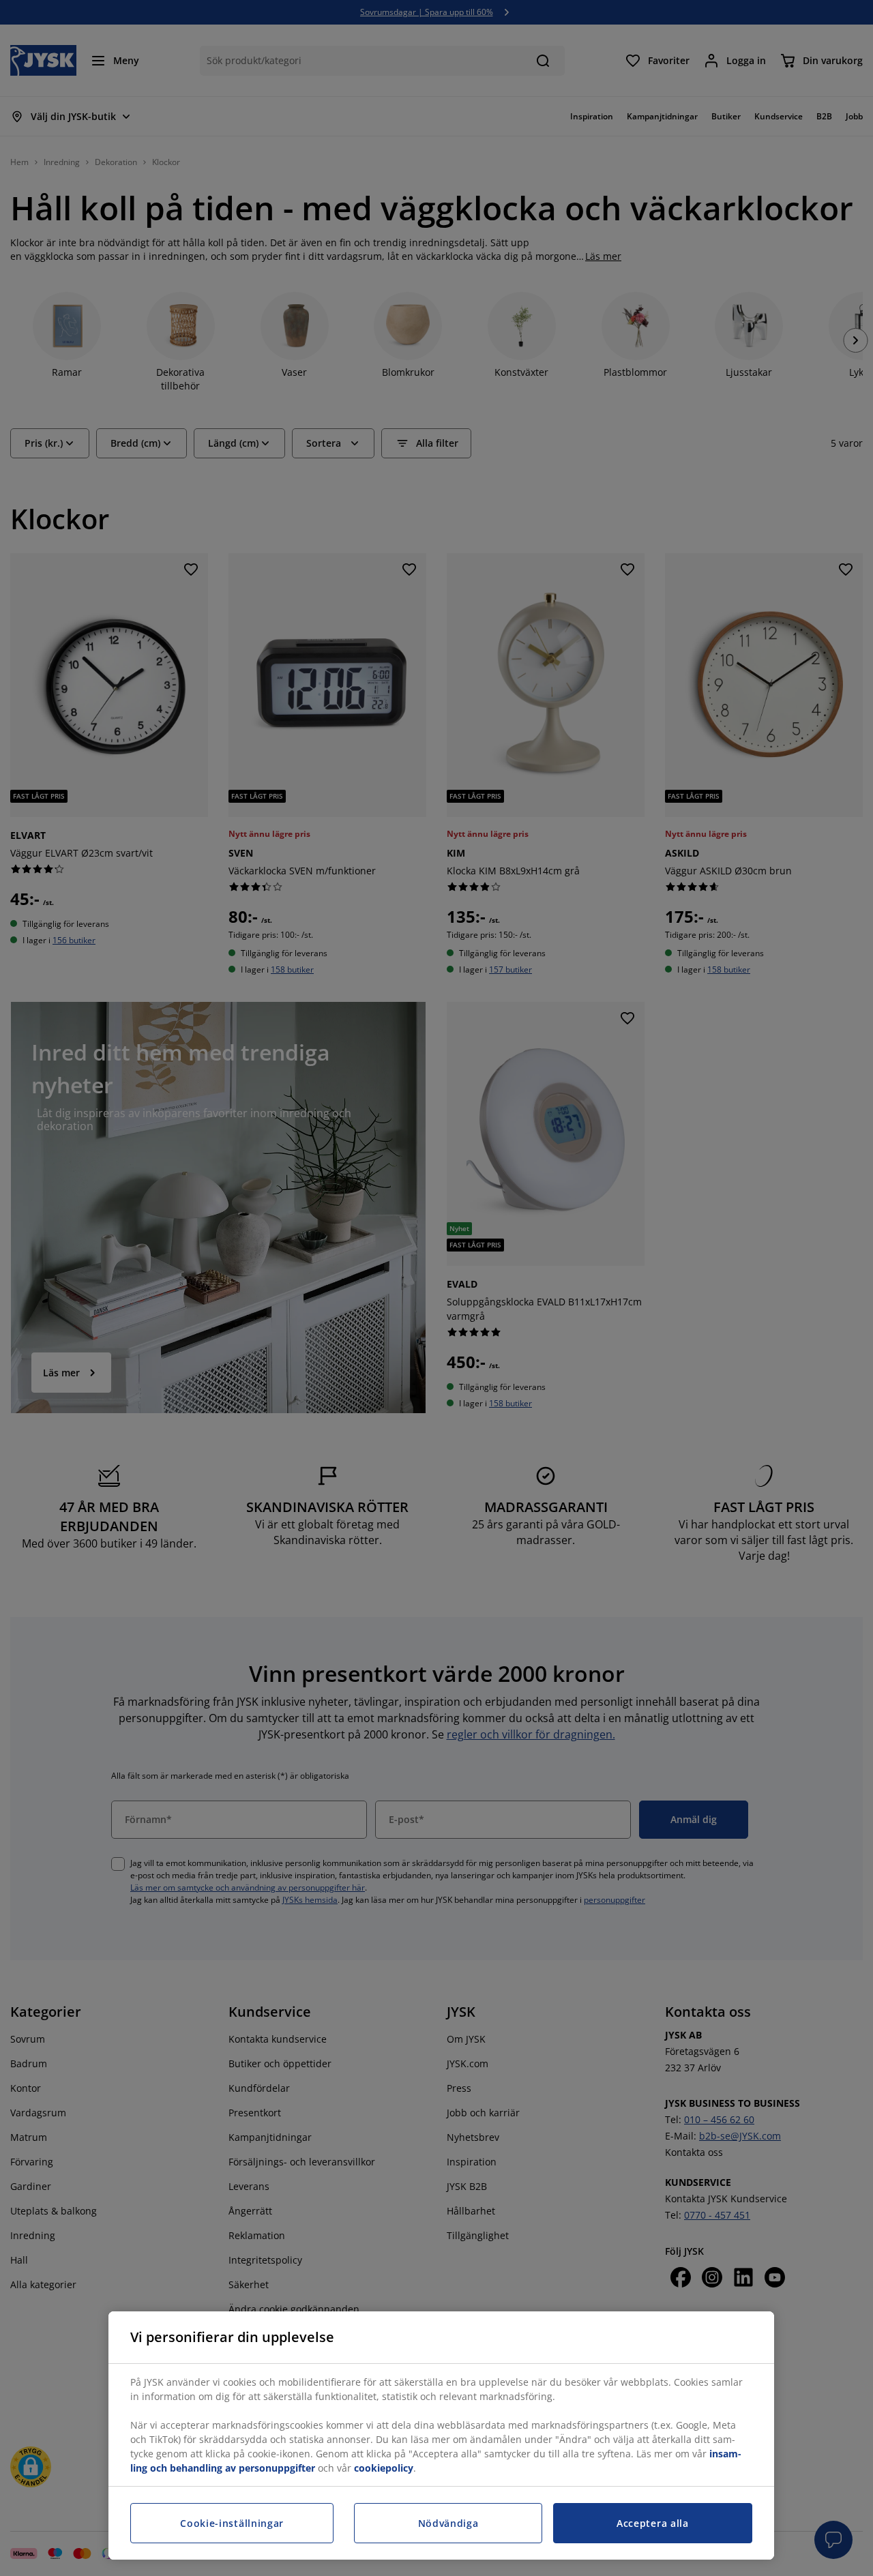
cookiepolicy (384, 2468)
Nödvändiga (448, 2523)
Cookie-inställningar (232, 2523)
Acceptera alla (653, 2523)
